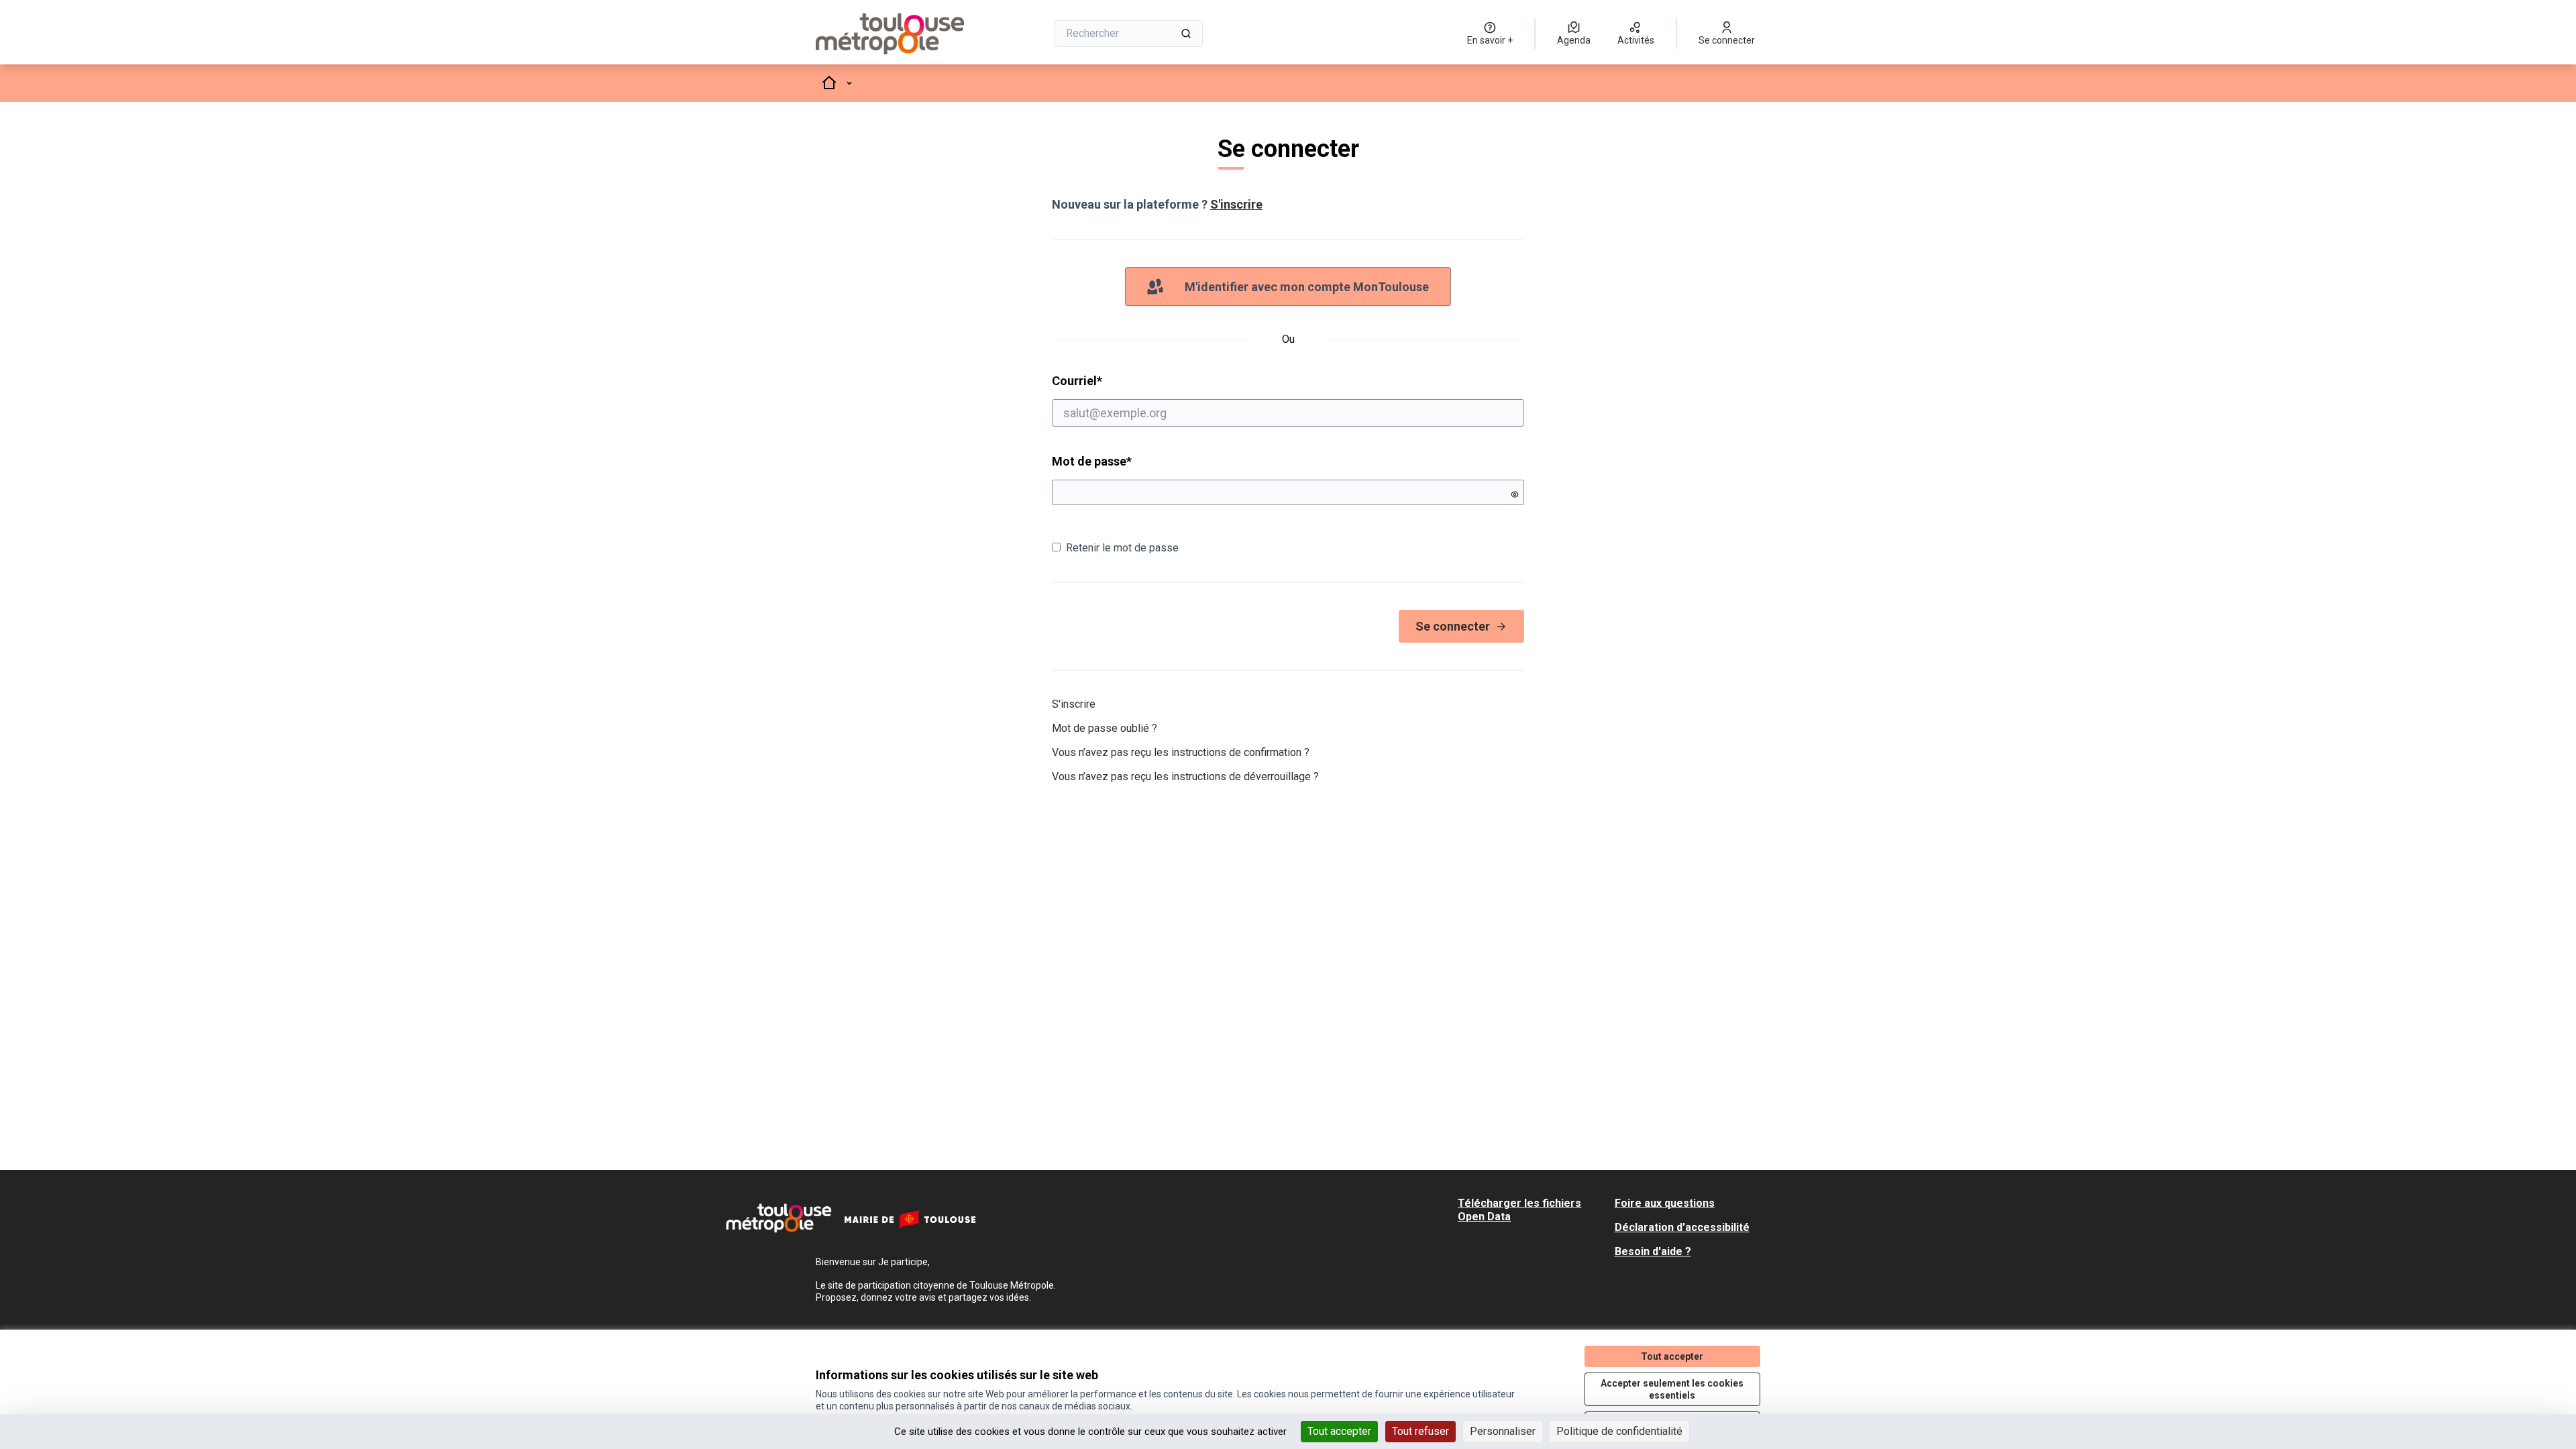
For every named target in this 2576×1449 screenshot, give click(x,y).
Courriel (1128, 380)
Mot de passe (1092, 461)
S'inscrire (1236, 204)
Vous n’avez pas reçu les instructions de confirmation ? (1181, 752)
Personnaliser (1503, 1431)
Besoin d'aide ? (1653, 1251)
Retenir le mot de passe (1122, 548)
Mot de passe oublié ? (1105, 728)
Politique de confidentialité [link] (1619, 1431)
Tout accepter (1339, 1431)
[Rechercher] (1186, 34)
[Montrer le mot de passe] (1515, 494)
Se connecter (1453, 626)
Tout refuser (1420, 1431)
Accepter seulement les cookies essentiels (1672, 1389)
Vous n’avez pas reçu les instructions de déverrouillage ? (1185, 776)
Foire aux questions (1665, 1203)
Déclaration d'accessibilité (1682, 1227)
